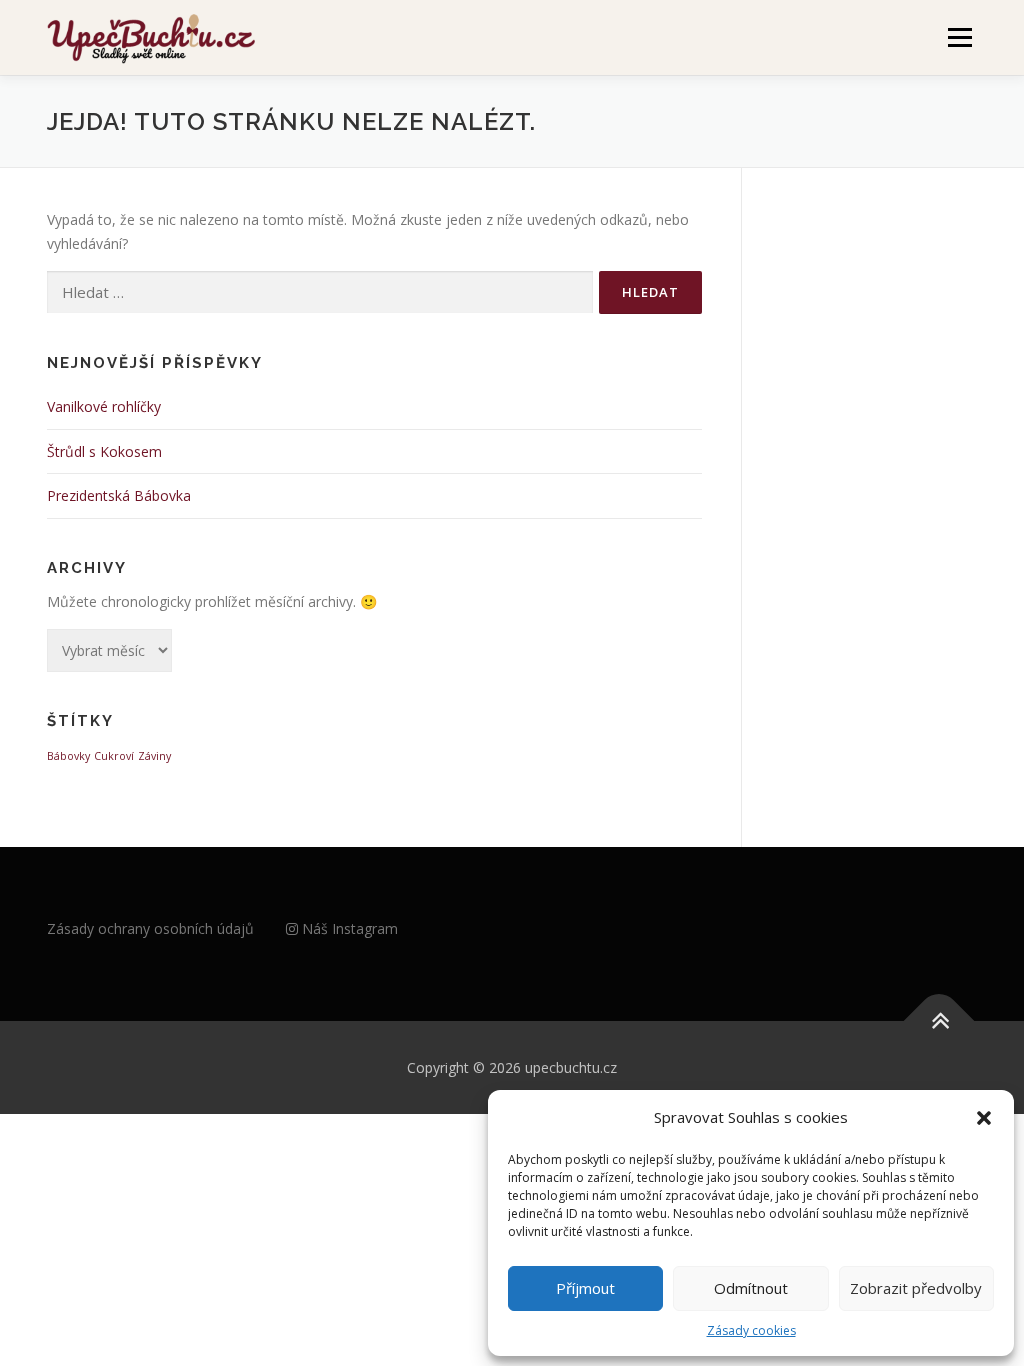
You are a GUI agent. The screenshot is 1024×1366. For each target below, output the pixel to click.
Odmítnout (751, 1288)
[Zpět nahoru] (939, 1020)
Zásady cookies (751, 1330)
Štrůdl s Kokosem (104, 451)
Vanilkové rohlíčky (104, 406)
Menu (959, 37)
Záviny (154, 756)
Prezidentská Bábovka (119, 495)
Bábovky (68, 756)
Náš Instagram (348, 928)
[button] (984, 1118)
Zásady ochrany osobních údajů (150, 928)
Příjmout (585, 1288)
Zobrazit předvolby (916, 1288)
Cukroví (114, 756)
